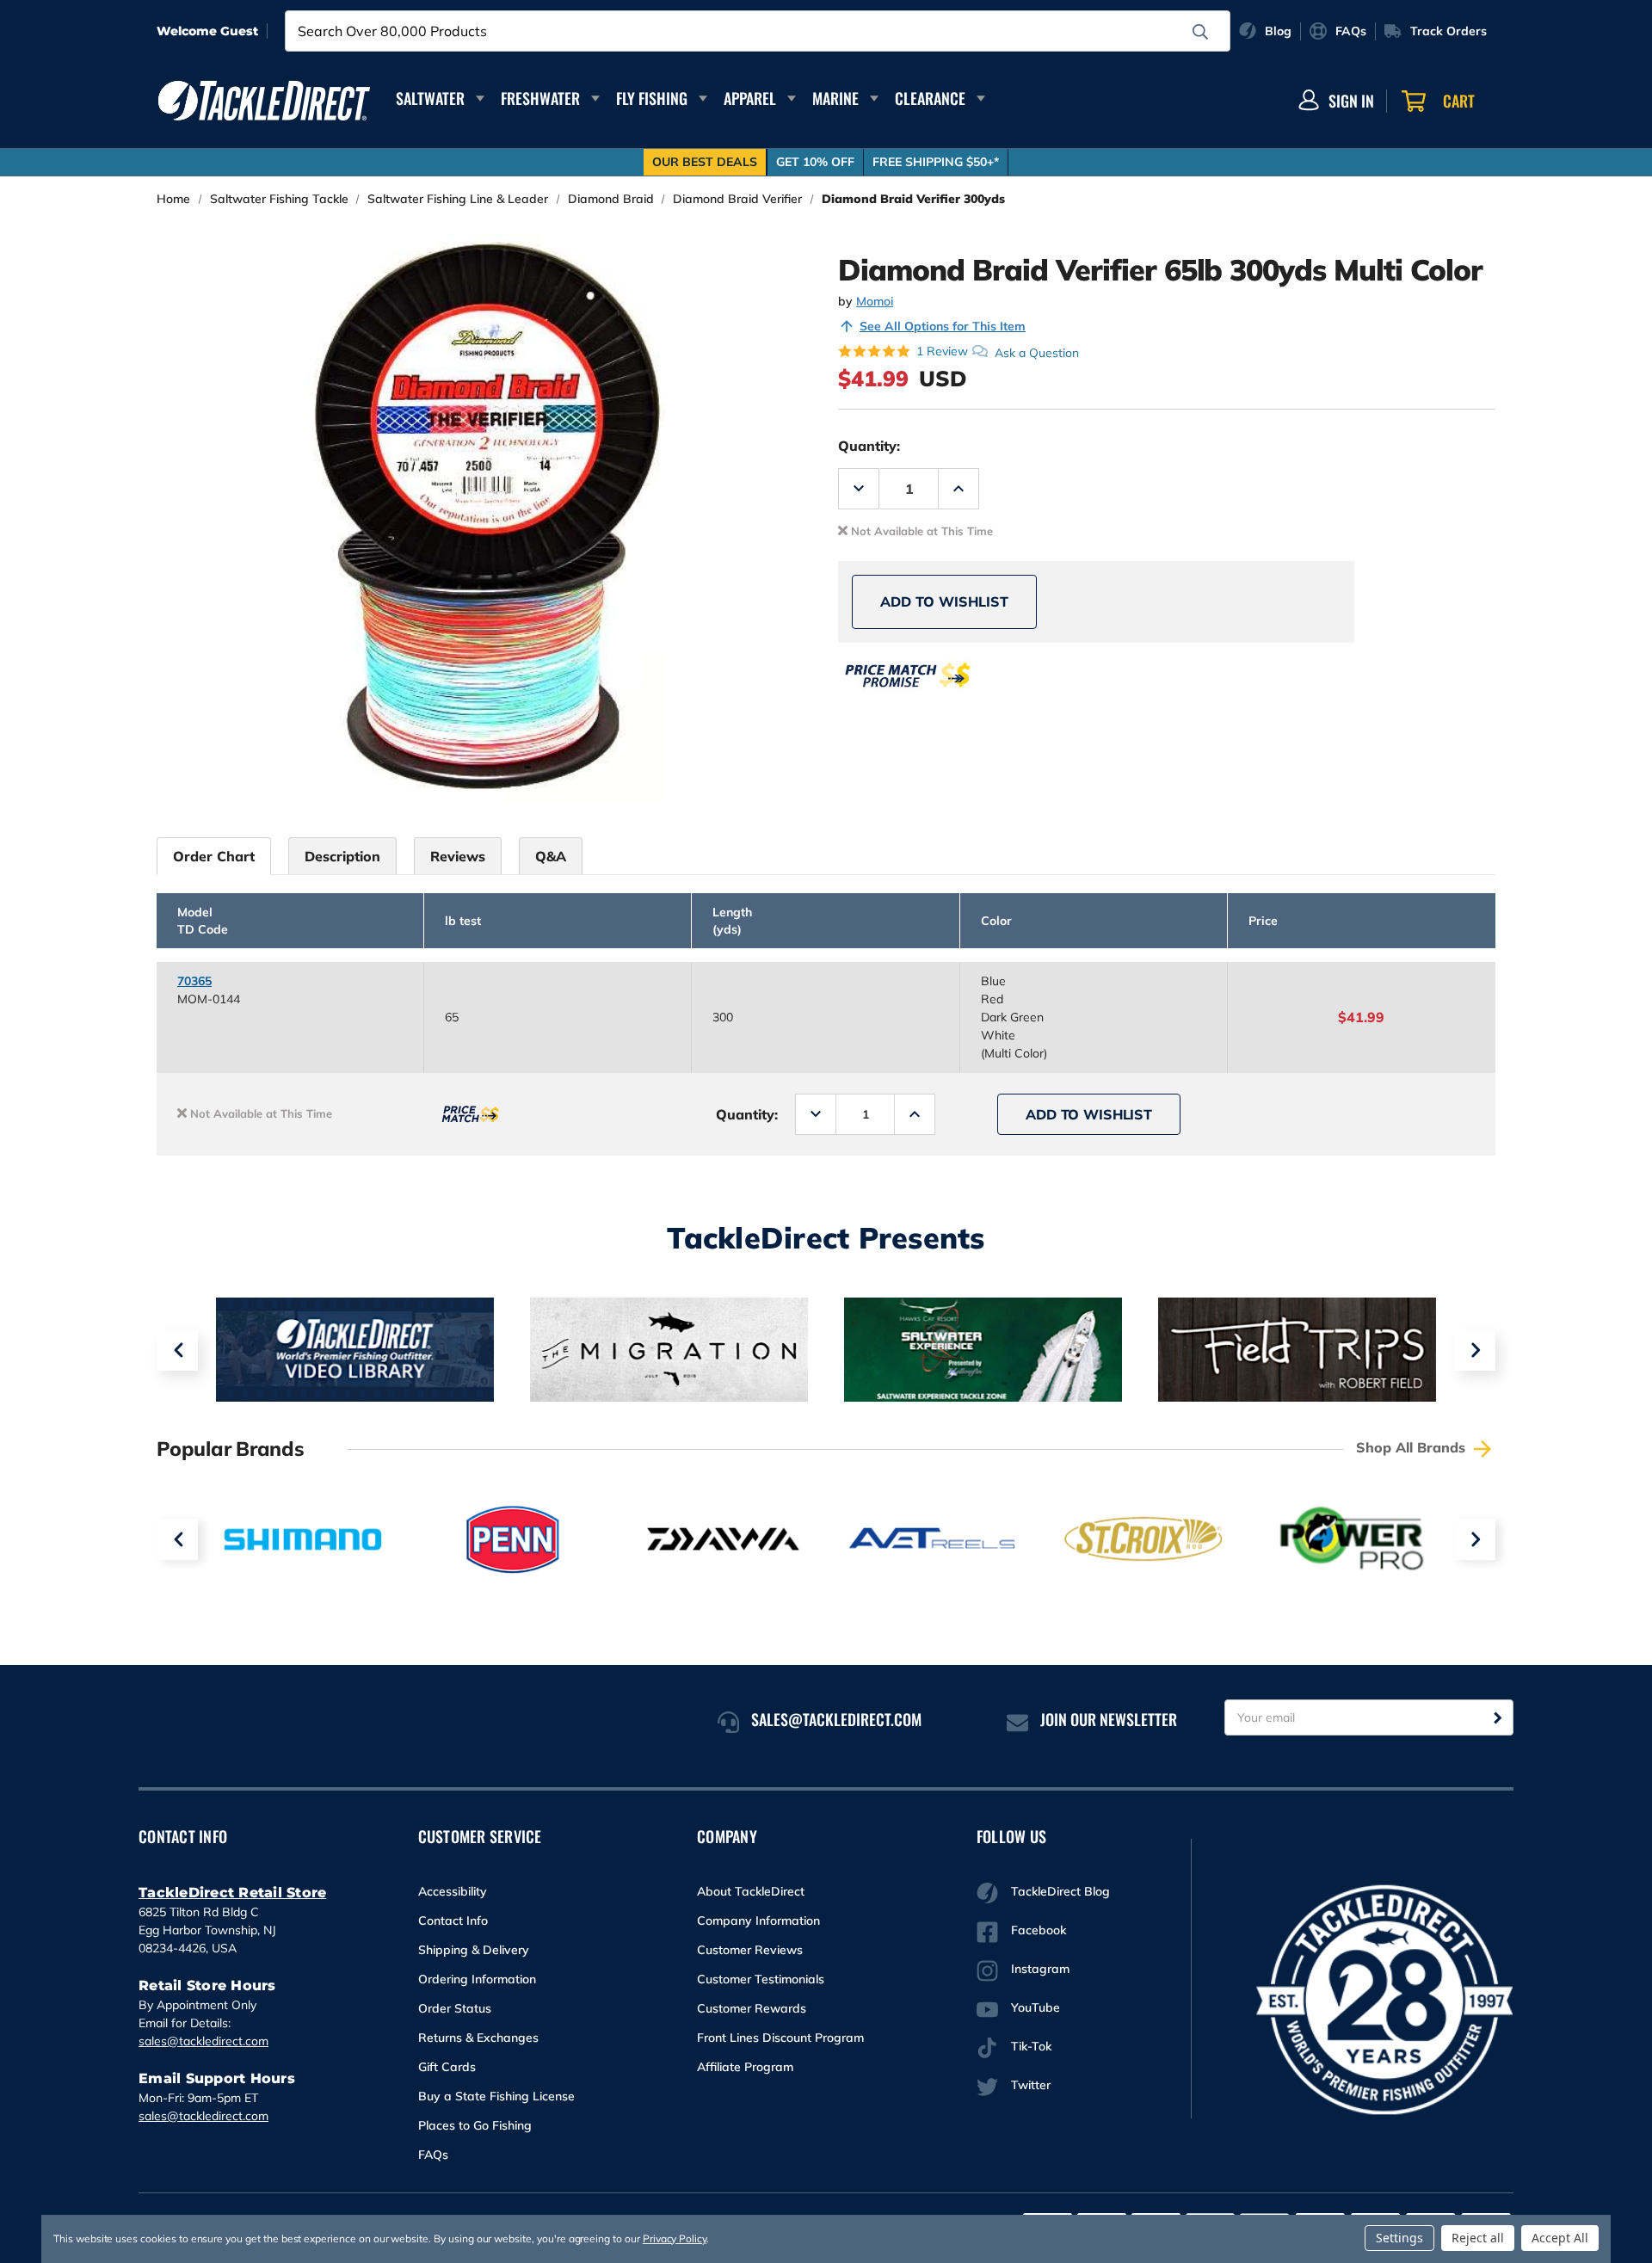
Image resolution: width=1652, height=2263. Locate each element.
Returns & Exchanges (478, 2038)
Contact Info (453, 1921)
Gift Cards (447, 2067)
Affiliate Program (745, 2067)
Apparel (750, 98)
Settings (1399, 2238)
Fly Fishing (652, 98)
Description (342, 856)
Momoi (875, 301)
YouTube (1036, 2007)
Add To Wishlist (944, 601)
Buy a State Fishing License (496, 2096)
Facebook (1039, 1930)
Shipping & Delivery (474, 1950)
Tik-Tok (1031, 2046)
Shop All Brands (1413, 1447)
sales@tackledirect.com (203, 2041)
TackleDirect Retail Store (232, 1893)
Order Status (455, 2008)
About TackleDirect (751, 1891)
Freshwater (540, 98)
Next (1475, 1350)
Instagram (1040, 1969)
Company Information (758, 1921)
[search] (1200, 32)
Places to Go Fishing (475, 2125)
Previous (177, 1350)
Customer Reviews (750, 1950)
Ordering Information (477, 1979)
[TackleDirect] (264, 101)
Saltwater (430, 98)
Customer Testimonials (761, 1979)
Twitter (1031, 2085)
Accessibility (453, 1891)
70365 (194, 981)
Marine (835, 98)
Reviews (458, 856)
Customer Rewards (752, 2008)
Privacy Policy (675, 2238)
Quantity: (869, 446)
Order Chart (214, 856)
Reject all (1478, 2238)
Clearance (930, 98)
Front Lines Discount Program (780, 2038)
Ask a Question (1037, 352)
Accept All (1560, 2238)
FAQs (433, 2155)
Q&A (551, 856)
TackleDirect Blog (1060, 1891)
